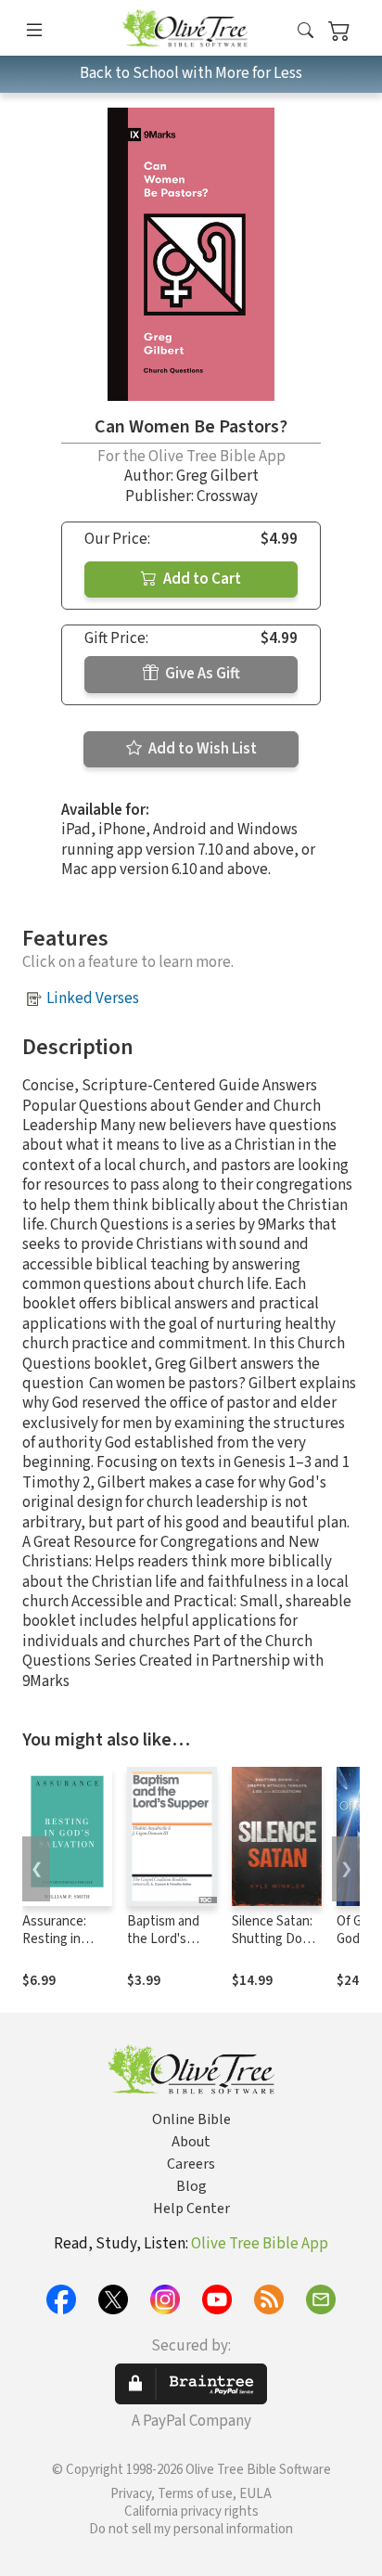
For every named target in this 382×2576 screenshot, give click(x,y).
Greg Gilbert (217, 476)
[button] (306, 31)
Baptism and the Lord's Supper (163, 1939)
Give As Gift (201, 674)
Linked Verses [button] (93, 998)
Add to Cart (201, 579)
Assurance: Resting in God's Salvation (66, 1939)
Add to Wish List (201, 749)
